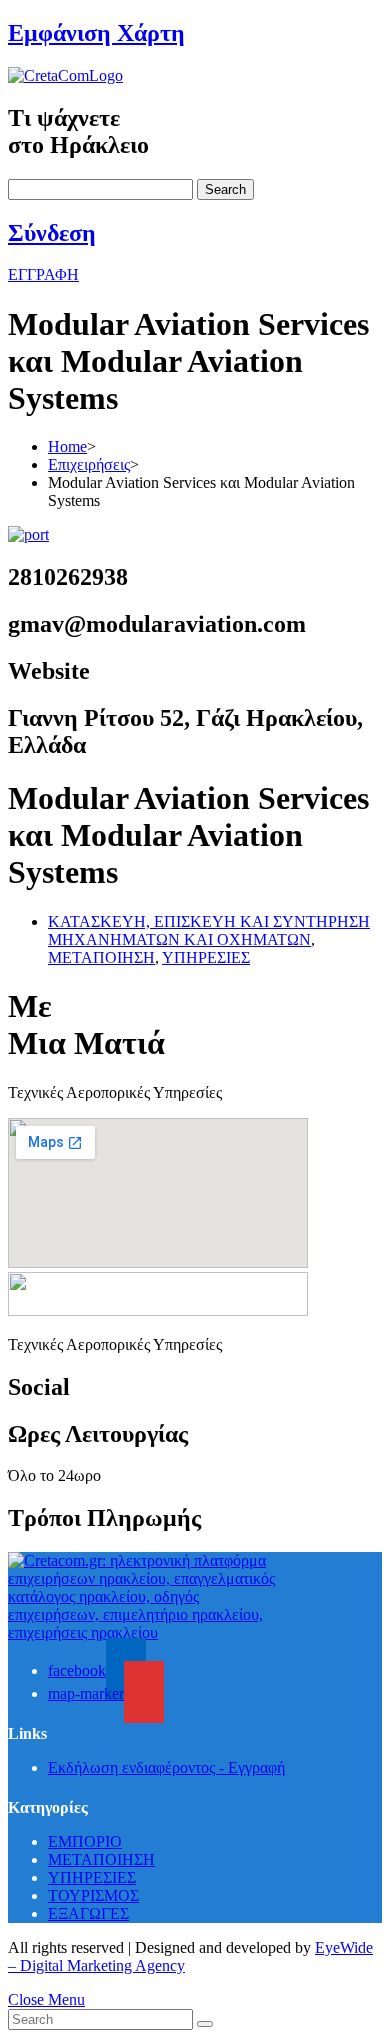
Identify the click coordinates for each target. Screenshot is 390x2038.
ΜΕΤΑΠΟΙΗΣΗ (101, 957)
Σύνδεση (52, 233)
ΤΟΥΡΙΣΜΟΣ (93, 1895)
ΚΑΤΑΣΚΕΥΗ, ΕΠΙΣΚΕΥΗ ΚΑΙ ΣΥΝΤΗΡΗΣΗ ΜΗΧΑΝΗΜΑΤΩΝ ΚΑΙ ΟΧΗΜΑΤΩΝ (209, 930)
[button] (43, 274)
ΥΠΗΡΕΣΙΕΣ (206, 957)
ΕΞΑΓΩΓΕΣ (88, 1913)
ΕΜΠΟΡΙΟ (85, 1841)
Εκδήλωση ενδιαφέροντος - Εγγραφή (166, 1767)
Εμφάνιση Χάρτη (96, 33)
